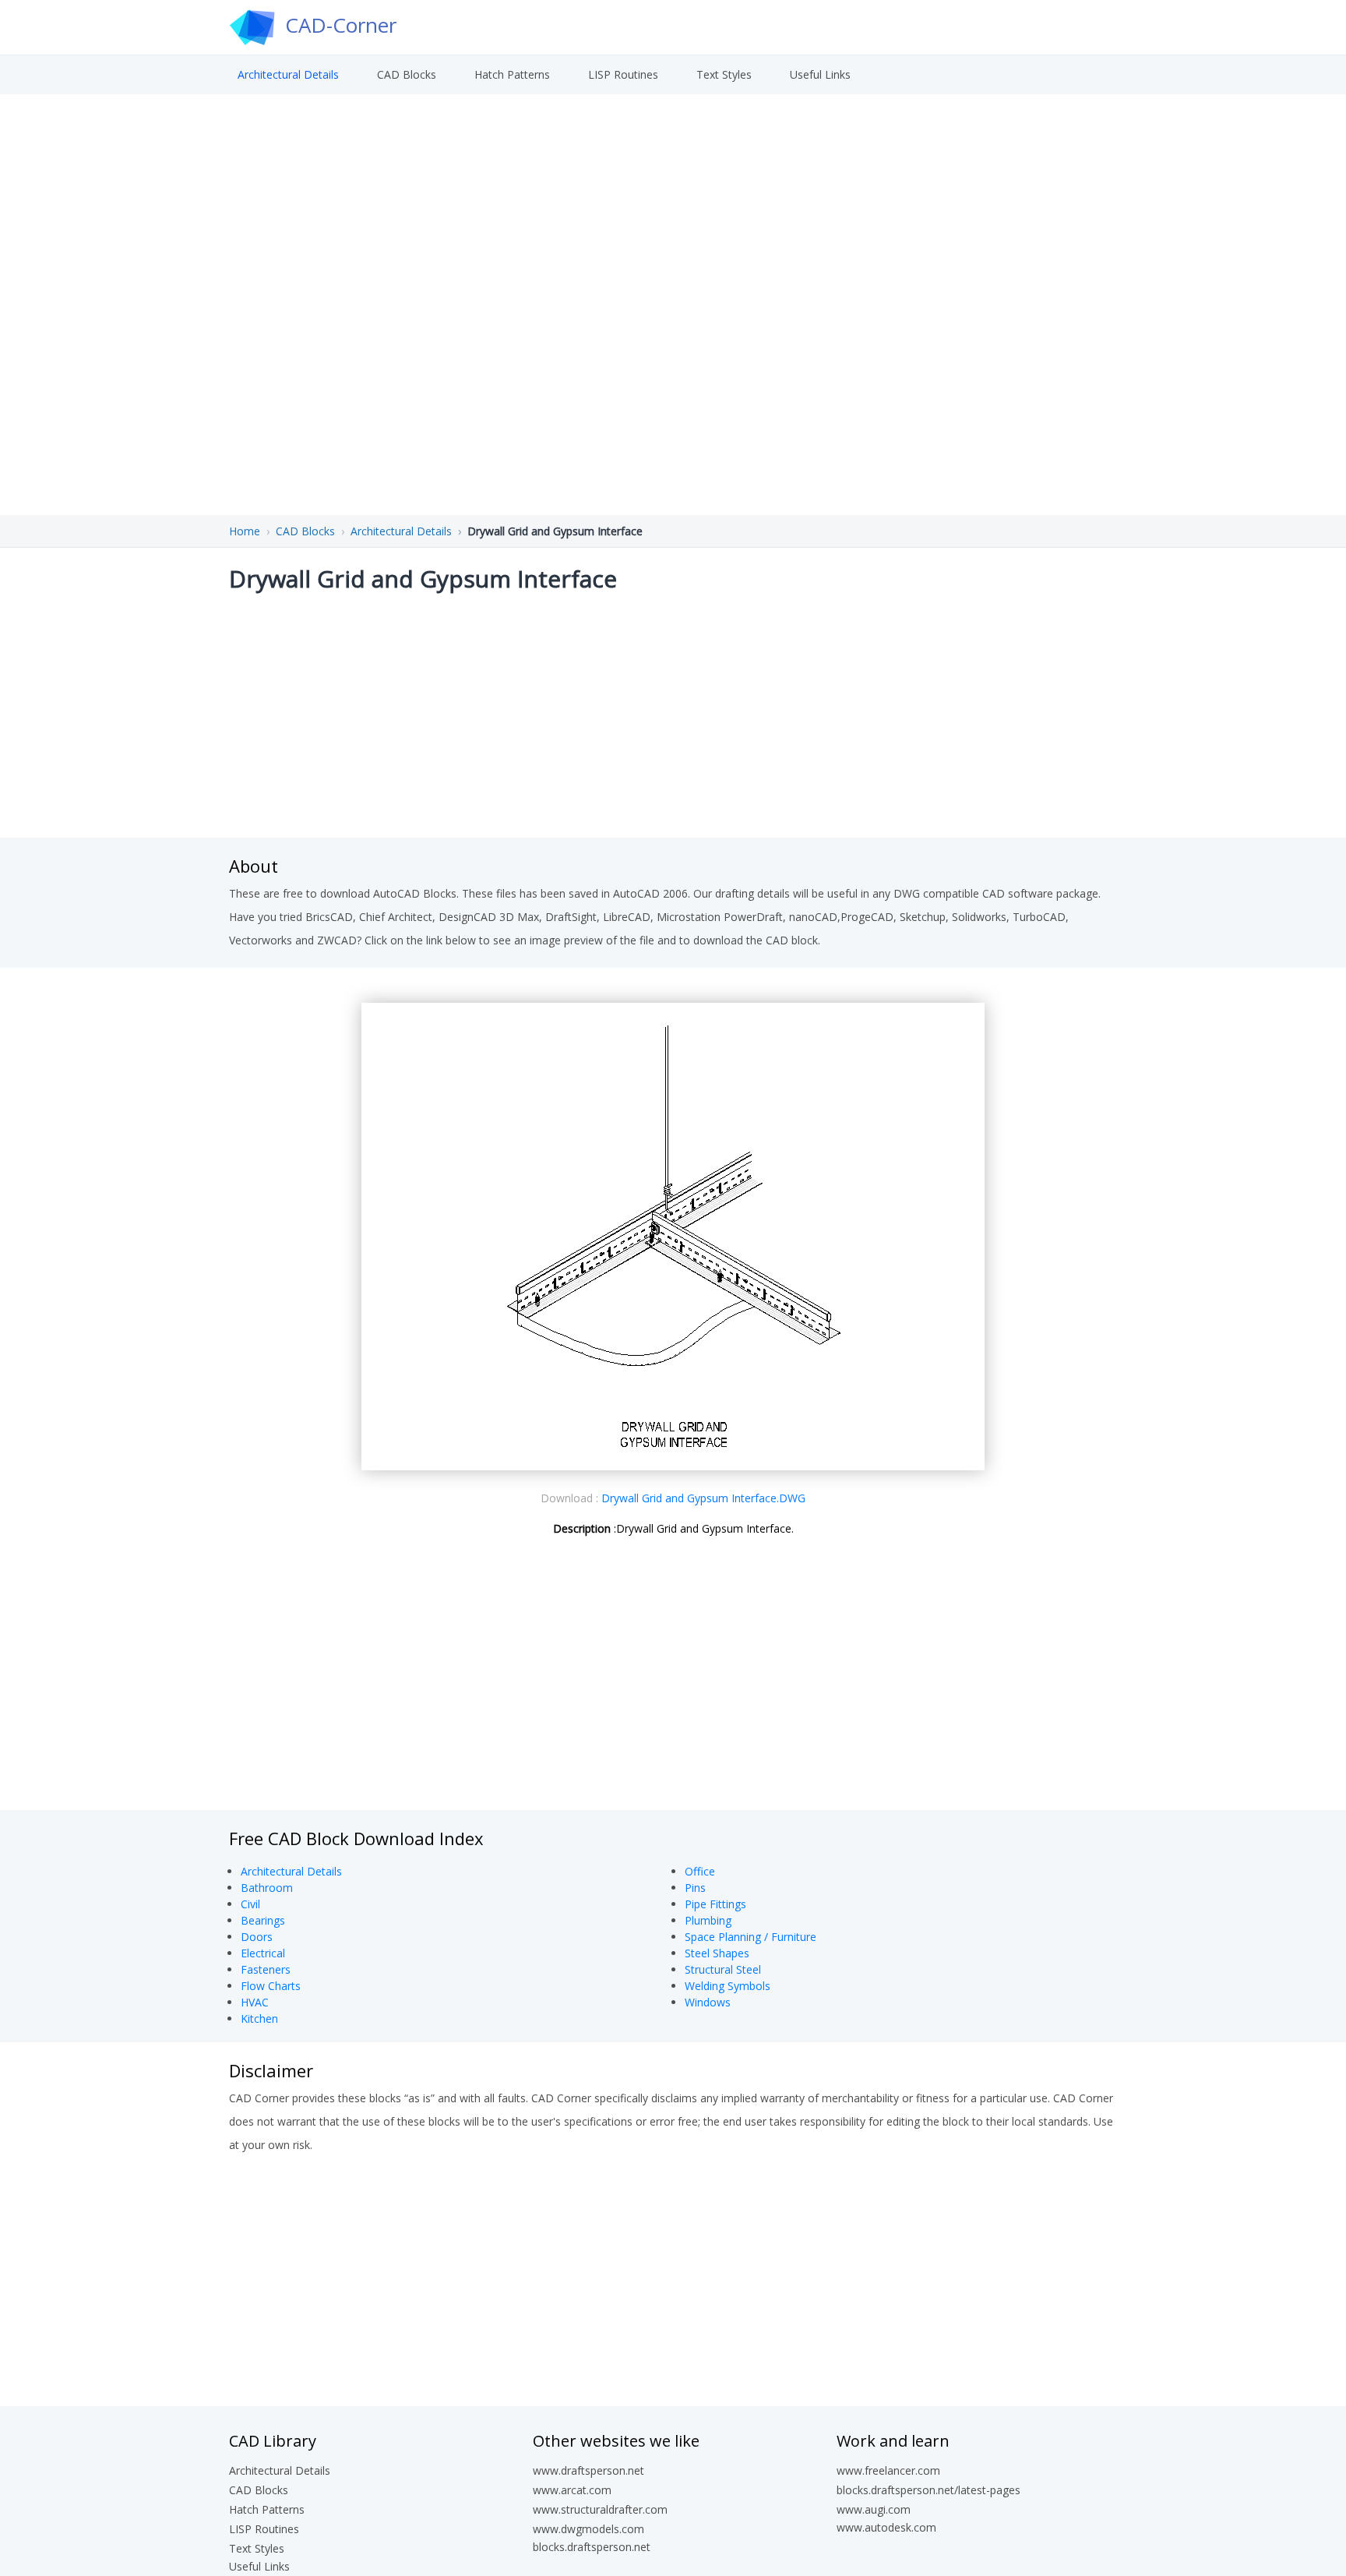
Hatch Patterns (512, 74)
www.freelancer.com (888, 2470)
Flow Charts (271, 1986)
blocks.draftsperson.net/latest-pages (928, 2490)
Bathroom (267, 1888)
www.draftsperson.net (588, 2470)
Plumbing (708, 1920)
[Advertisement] (673, 713)
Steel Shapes (717, 1953)
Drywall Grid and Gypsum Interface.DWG (703, 1498)
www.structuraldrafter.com (600, 2509)
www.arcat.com (572, 2490)
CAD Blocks (407, 74)
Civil (250, 1904)
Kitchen (259, 2018)
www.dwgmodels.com (588, 2529)
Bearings (263, 1920)
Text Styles (724, 74)
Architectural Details (288, 74)
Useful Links (820, 74)
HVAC (255, 2002)
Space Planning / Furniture (751, 1937)
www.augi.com (874, 2509)
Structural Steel (723, 1969)
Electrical (263, 1953)
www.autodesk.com (886, 2527)
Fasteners (266, 1969)
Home (245, 531)
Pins (695, 1888)
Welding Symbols (728, 1986)
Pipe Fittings (715, 1904)
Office (700, 1871)
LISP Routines (623, 74)
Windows (708, 2002)
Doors (257, 1937)
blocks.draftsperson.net (592, 2547)
